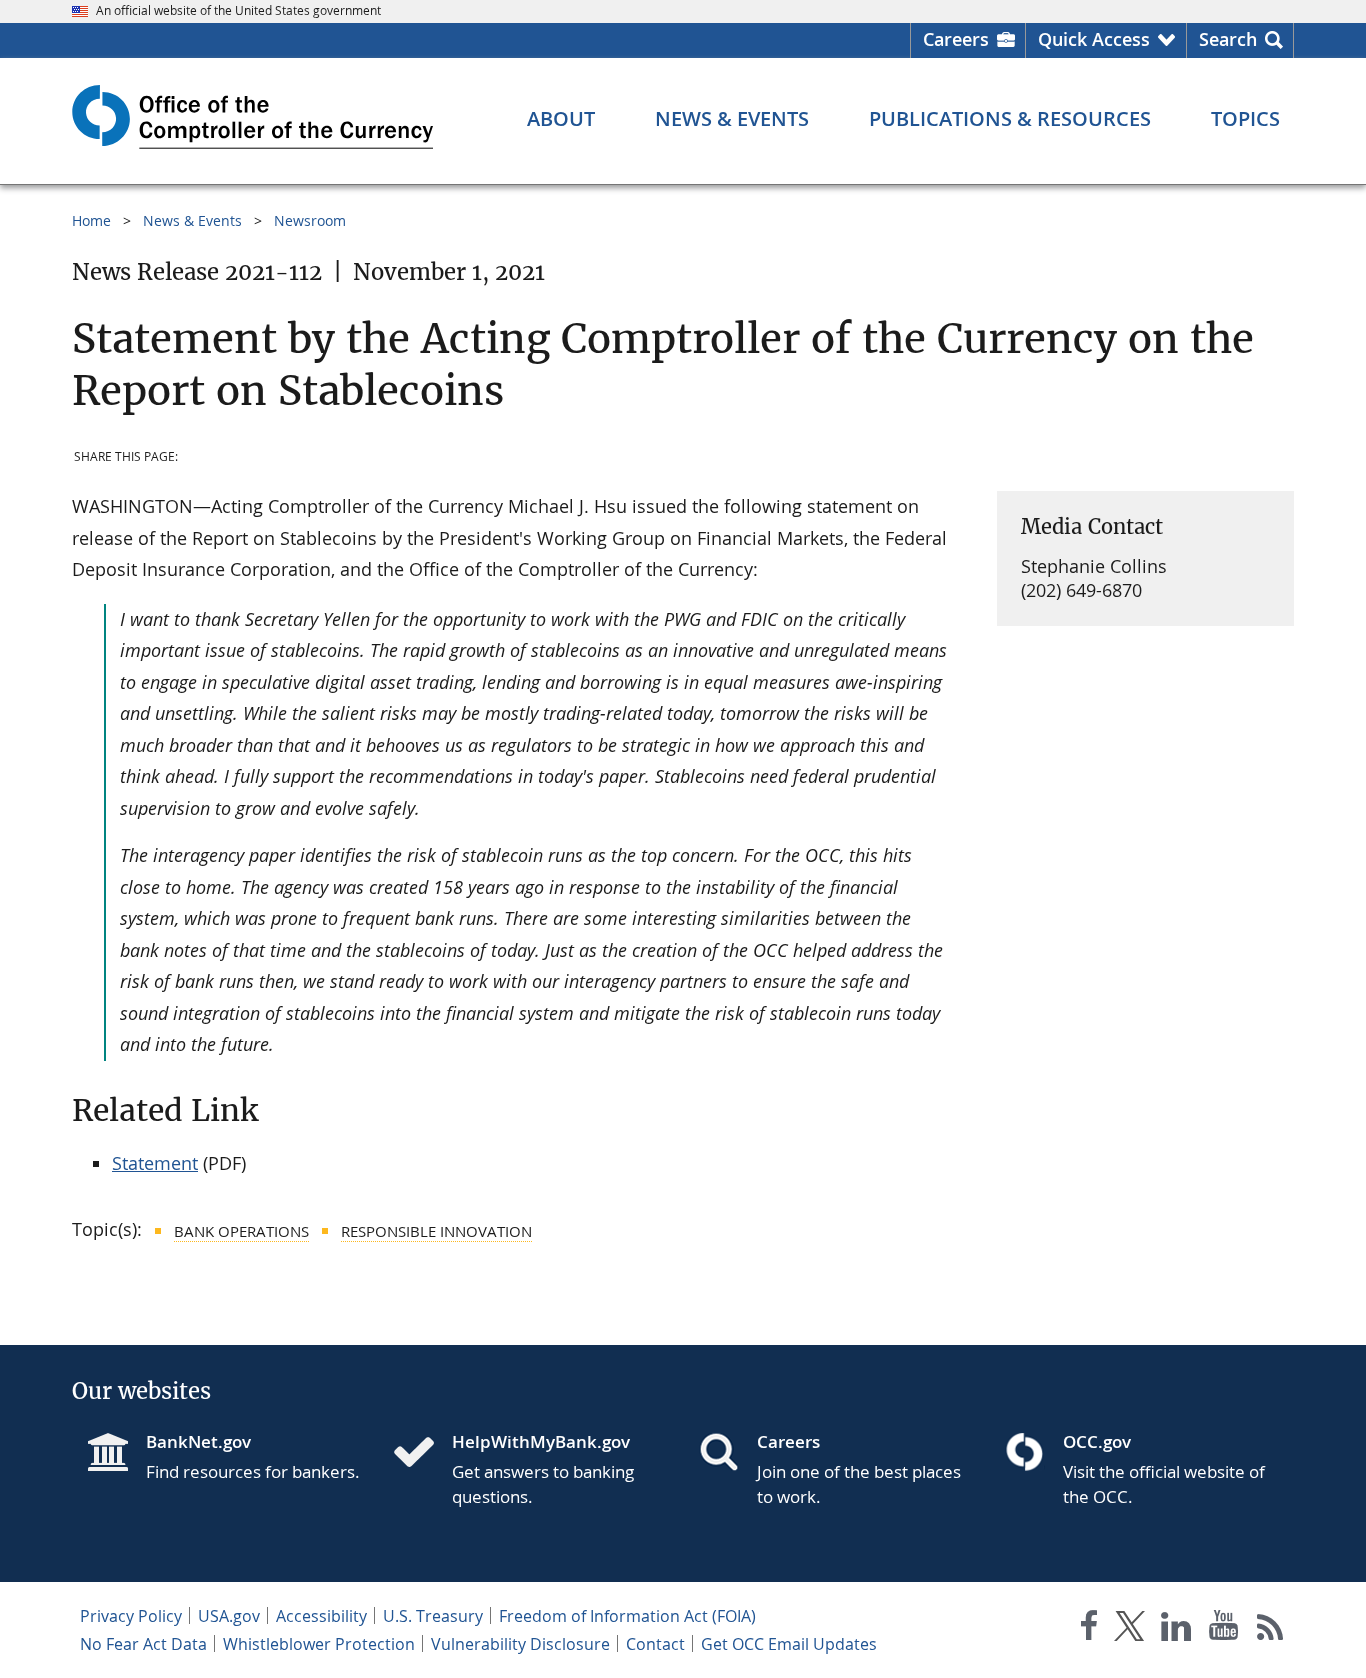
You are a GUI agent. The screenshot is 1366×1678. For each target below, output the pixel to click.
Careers (956, 39)
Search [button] (1228, 39)
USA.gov (229, 1616)
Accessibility (321, 1616)
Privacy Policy (131, 1616)
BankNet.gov (198, 1441)
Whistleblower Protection (319, 1644)
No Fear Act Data (143, 1644)
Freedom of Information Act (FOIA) (627, 1616)
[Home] (422, 1454)
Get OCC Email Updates (789, 1644)
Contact (655, 1644)
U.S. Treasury (433, 1616)
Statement (155, 1163)
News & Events (192, 220)
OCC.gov (1097, 1441)
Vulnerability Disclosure (520, 1644)
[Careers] (727, 1454)
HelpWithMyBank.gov (541, 1441)
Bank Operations (241, 1231)
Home (91, 220)
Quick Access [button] (1094, 39)
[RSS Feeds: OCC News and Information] (1270, 1629)
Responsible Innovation (436, 1231)
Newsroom (310, 220)
